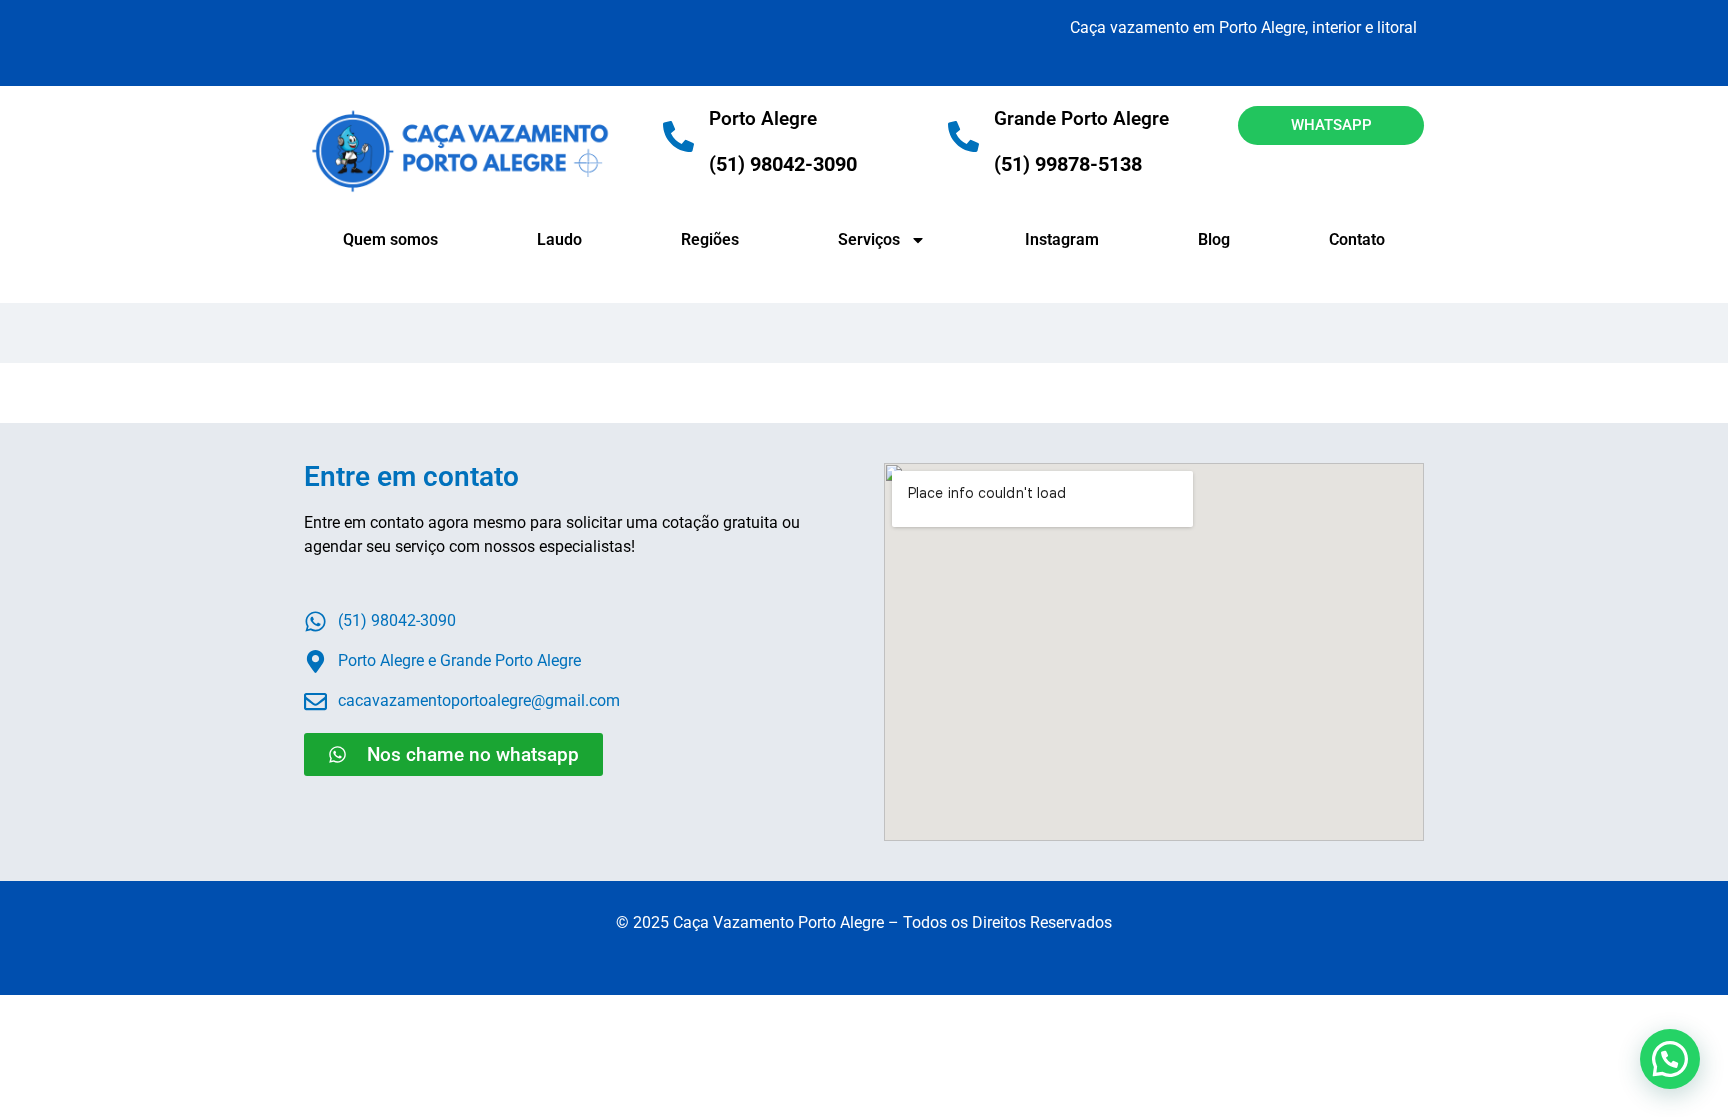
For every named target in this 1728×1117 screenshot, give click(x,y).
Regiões (710, 239)
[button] (1670, 1059)
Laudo (559, 239)
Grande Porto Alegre (1081, 118)
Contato (1357, 239)
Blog (1214, 239)
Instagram (1062, 239)
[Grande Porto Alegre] (963, 136)
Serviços (869, 239)
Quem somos (390, 239)
